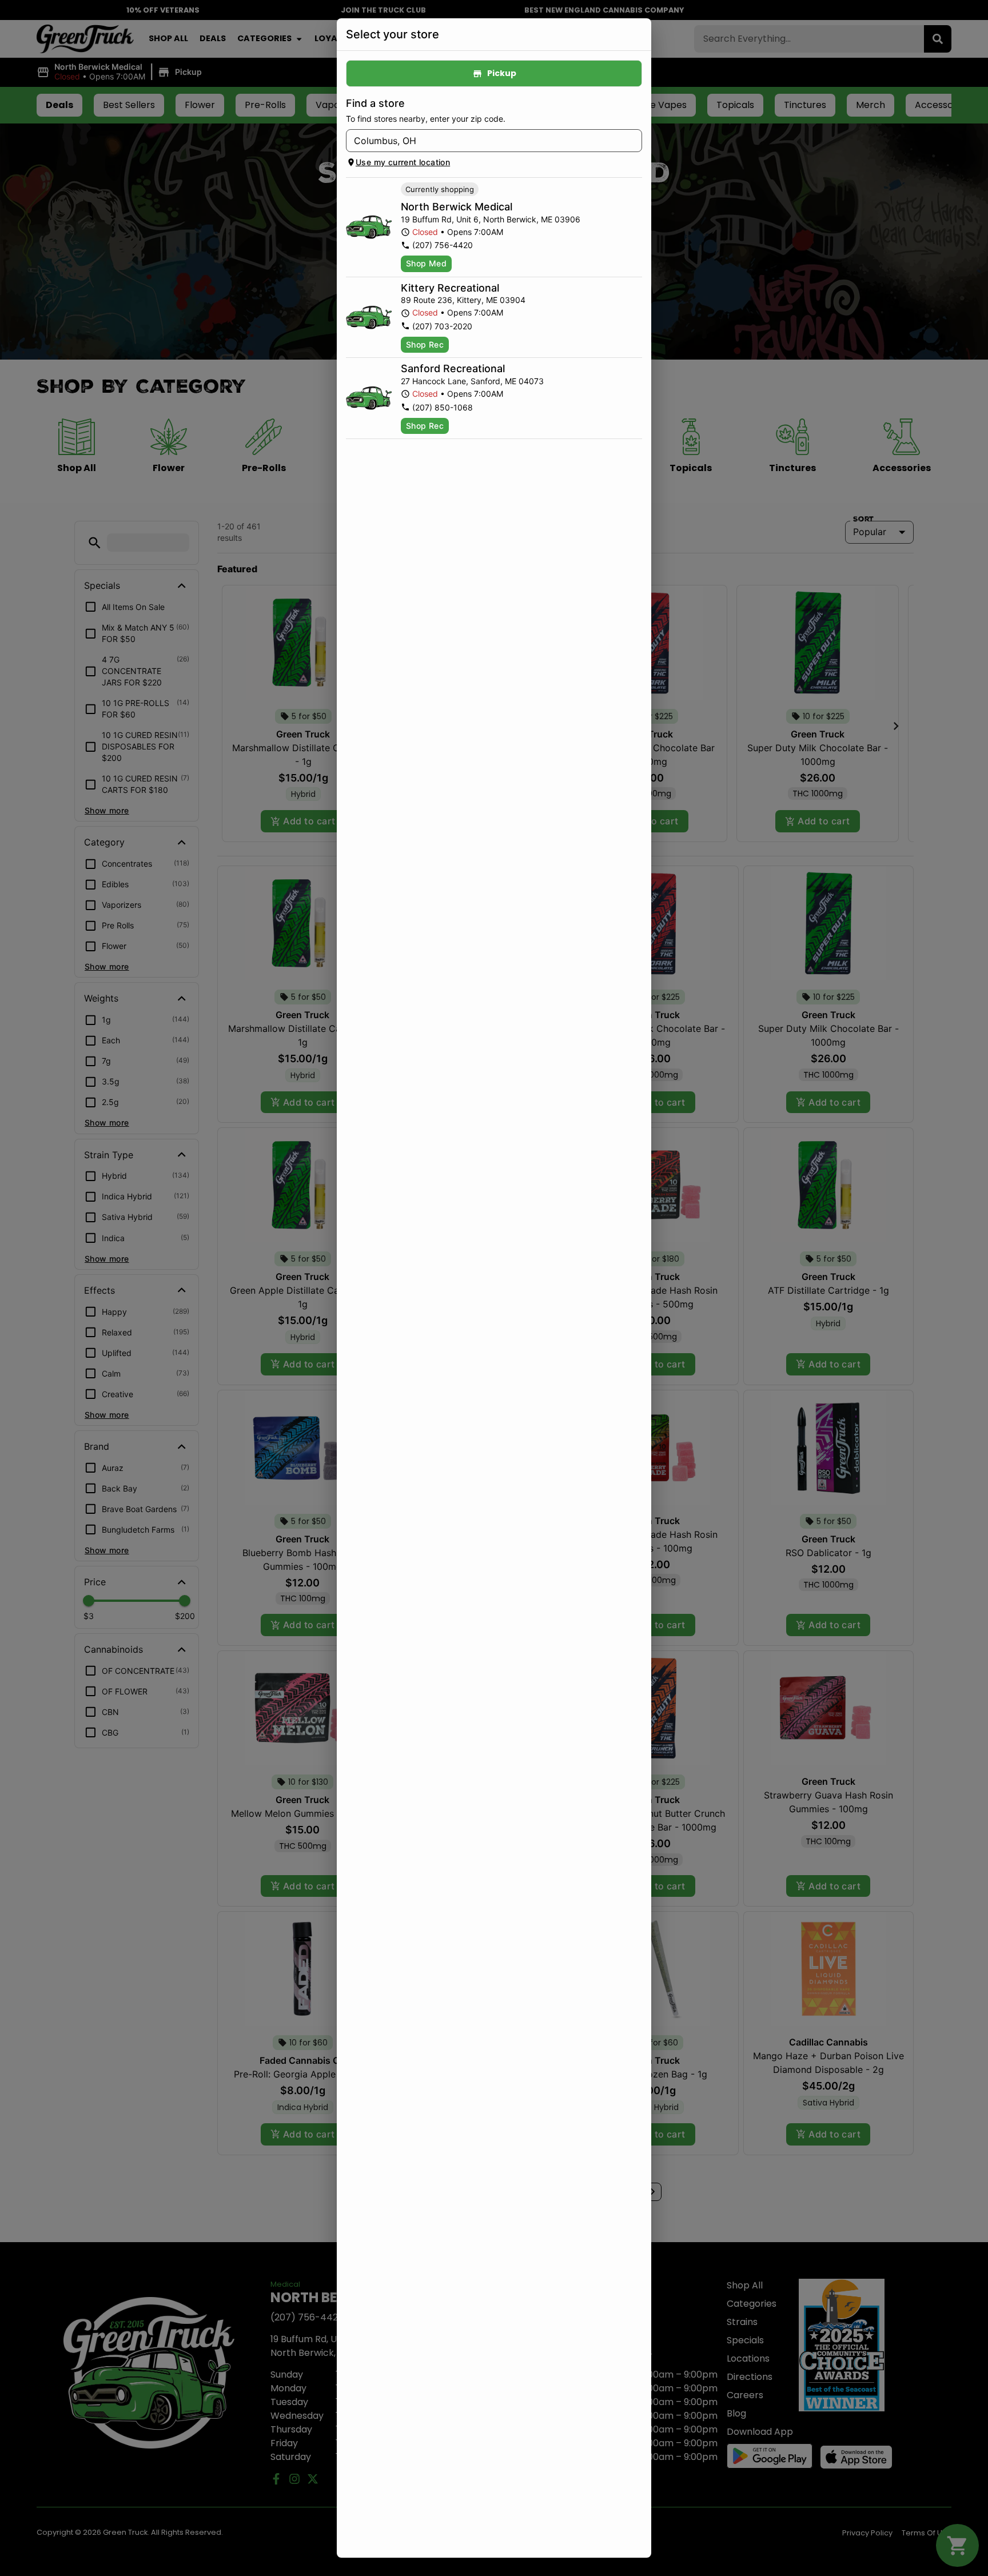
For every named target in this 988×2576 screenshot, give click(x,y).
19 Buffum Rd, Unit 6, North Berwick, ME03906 (491, 219)
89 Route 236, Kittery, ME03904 (463, 300)
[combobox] (485, 141)
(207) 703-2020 (442, 326)
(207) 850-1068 (443, 407)
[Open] (634, 141)
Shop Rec (425, 344)
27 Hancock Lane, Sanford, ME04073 (472, 381)
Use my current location (403, 162)
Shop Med (426, 263)
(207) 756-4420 (443, 245)
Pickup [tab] (502, 73)
